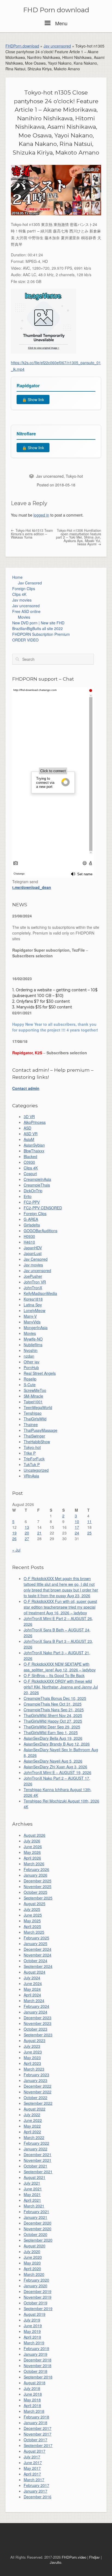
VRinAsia (31, 1476)
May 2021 (32, 2194)
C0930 (29, 1162)
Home (17, 577)
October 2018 (35, 2371)
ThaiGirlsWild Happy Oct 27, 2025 (53, 1721)
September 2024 (38, 1966)
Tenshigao (33, 1413)
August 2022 (35, 2109)
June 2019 (33, 2326)
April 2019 (32, 2337)
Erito (28, 1196)
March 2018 (34, 2411)
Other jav (32, 1362)
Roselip (30, 1379)
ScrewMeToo (35, 1390)
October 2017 (35, 2440)
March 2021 (34, 2206)
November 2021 (38, 2160)
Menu (61, 23)
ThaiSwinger (34, 1436)
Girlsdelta (32, 1225)
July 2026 (32, 1841)
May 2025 (32, 1921)
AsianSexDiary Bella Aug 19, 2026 (53, 1738)
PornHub (31, 1367)
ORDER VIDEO (25, 640)
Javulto (55, 2562)
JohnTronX (33, 1288)
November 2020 (38, 2229)
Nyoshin (31, 1350)
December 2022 (38, 2086)
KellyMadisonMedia (40, 1293)
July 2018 (32, 2388)
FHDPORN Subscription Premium (41, 634)
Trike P (30, 1453)
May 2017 (32, 2468)
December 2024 (38, 1949)
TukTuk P (32, 1464)
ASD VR (31, 1134)
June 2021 (33, 2189)
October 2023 (35, 2029)
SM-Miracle (33, 1396)
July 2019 (32, 2320)
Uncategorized (36, 1470)
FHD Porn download (56, 10)
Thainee (31, 1424)
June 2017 (33, 2462)
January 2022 (35, 2149)
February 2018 (36, 2417)
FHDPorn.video (74, 2557)
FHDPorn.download (22, 46)
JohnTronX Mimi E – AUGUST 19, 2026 (57, 1772)
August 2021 (35, 2177)
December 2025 (38, 1881)
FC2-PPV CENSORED (43, 1208)
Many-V (30, 1316)
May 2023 (32, 2058)
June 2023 (33, 2052)
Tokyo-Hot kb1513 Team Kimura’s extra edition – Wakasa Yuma (32, 534)
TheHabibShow (37, 1442)
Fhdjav (94, 2557)
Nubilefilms (33, 1345)
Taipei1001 (33, 1402)
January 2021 (35, 2217)
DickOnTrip (33, 1191)
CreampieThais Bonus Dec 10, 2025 (55, 1698)
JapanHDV (33, 1248)
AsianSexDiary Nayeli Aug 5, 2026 (53, 1761)
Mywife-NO (33, 1339)
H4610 (29, 1242)
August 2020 (35, 2246)
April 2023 (32, 2063)
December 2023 (38, 2018)
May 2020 (32, 2263)
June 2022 (33, 2120)
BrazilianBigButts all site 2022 (38, 628)
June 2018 (33, 2394)
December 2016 (38, 2497)
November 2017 (38, 2434)
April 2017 (32, 2474)
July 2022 (32, 2115)
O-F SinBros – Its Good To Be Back (54, 1675)
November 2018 (38, 2366)
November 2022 (38, 2092)
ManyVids (32, 1322)
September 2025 (38, 1898)
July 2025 (32, 1909)
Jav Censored (30, 583)
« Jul (16, 1550)
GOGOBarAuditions (41, 1231)
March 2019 (34, 2343)
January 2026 (35, 1875)
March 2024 (34, 2001)
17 (77, 1527)
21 (39, 1533)
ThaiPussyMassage (41, 1430)
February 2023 (36, 2075)
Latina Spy (33, 1305)
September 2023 (38, 2035)
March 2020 (34, 2274)
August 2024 (35, 1972)
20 (27, 1533)
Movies (24, 617)
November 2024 (38, 1955)
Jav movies (22, 600)
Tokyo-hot (74, 476)
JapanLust (33, 1253)
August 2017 (35, 2451)
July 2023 (32, 2046)
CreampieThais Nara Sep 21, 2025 (54, 1710)
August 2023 (35, 2040)
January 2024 (35, 2012)
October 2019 (35, 2303)
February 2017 (36, 2485)
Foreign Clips (24, 589)
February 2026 (36, 1869)
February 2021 (36, 2212)
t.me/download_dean (32, 887)
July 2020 (32, 2251)
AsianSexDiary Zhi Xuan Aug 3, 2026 (55, 1767)
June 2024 (33, 1983)
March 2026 (34, 1864)
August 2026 (35, 1835)
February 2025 (36, 1938)
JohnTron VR (35, 1282)
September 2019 (38, 2308)
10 (77, 1521)
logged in (41, 515)
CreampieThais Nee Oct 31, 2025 (53, 1704)
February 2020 (36, 2280)
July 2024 (32, 1978)
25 (89, 1533)
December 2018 (38, 2360)
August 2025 (35, 1904)
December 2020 (38, 2223)
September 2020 (38, 2240)
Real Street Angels (40, 1373)
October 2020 (35, 2234)
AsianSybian (34, 1145)
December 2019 (38, 2291)
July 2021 (32, 2183)
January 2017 (35, 2491)
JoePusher (33, 1276)
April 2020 (32, 2269)
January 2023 (35, 2080)
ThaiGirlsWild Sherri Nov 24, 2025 (53, 1715)
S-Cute (30, 1385)
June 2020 (33, 2257)
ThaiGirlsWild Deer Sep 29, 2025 (52, 1727)
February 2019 (36, 2348)
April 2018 (32, 2405)
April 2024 (32, 1995)
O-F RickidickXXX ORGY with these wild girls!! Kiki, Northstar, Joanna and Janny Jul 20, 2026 (61, 1687)
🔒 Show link (33, 400)
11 (89, 1521)
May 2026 (32, 1852)
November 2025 (38, 1886)
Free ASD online (26, 611)
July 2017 (32, 2457)
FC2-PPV (32, 1202)
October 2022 (35, 2097)
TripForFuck (34, 1459)
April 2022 (32, 2132)
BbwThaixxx (34, 1151)
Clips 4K (19, 594)
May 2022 (32, 2126)
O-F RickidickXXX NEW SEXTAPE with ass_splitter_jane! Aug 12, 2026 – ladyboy (60, 1667)
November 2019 (38, 2297)
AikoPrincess (35, 1122)
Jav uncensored (57, 46)
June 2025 (33, 1915)
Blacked (30, 1156)
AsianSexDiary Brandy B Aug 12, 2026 (57, 1744)
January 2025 (35, 1943)
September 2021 (38, 2172)
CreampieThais (37, 1185)
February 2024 (36, 2006)
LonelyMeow (35, 1310)
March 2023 (34, 2069)
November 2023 (38, 2023)
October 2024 (35, 1961)
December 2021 (38, 2154)
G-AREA (31, 1219)
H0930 (29, 1236)
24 (77, 1533)
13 (27, 1527)
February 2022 (36, 2143)
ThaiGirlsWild (35, 1419)
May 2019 (32, 2331)
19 (14, 1533)
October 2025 (35, 1892)
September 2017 (38, 2445)
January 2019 (35, 2354)
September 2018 (38, 2377)
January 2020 (35, 2286)
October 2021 (35, 2166)
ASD (27, 1128)
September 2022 (38, 2103)
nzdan (29, 1356)
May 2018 (32, 2400)
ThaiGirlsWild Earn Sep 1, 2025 (51, 1732)
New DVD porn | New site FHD (38, 623)
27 (27, 1539)
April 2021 (32, 2200)
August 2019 (35, 2314)
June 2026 (33, 1847)
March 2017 (34, 2480)
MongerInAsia (36, 1328)
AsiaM (29, 1139)
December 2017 (38, 2428)
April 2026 (32, 1858)
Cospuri (30, 1174)
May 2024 (32, 1989)
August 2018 (35, 2383)
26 (14, 1539)
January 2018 (35, 2423)
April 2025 (32, 1926)
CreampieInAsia (37, 1179)
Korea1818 (33, 1299)
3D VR (29, 1116)
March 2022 (34, 2137)
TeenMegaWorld (38, 1407)
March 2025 (34, 1932)
